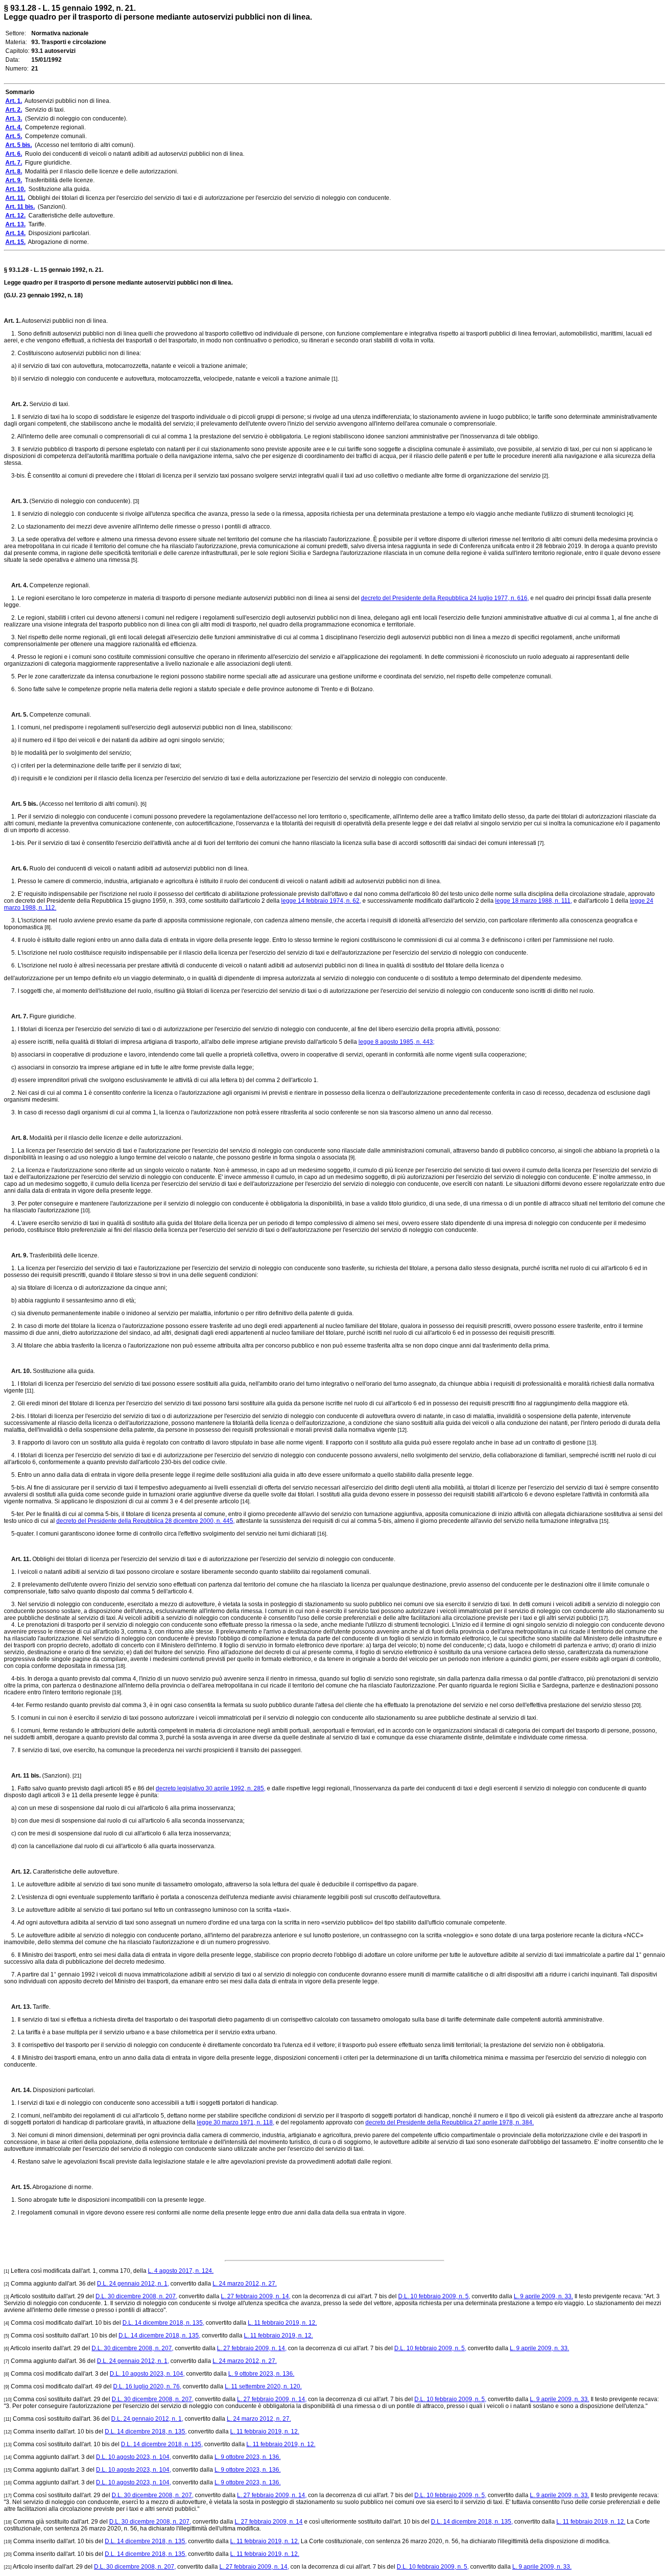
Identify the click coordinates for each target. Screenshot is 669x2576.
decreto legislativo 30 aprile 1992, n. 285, (211, 1788)
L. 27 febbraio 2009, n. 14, (256, 2296)
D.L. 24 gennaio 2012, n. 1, (133, 2284)
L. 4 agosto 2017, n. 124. (181, 2271)
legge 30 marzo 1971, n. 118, (236, 2122)
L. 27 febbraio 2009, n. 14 (269, 2522)
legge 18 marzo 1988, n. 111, (534, 901)
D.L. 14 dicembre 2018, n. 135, (163, 2323)
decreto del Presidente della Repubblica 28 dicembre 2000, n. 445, (145, 1521)
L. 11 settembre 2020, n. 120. (263, 2386)
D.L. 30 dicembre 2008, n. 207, (136, 2296)
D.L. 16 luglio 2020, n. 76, (147, 2386)
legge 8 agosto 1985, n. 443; (396, 1042)
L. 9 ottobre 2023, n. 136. (261, 2374)
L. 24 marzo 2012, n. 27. (245, 2284)
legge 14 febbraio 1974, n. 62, (321, 901)
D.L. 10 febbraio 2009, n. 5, (434, 2296)
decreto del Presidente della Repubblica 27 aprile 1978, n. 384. (450, 2122)
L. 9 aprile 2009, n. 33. (543, 2296)
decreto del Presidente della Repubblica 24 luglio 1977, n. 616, (445, 598)
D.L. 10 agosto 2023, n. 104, (147, 2374)
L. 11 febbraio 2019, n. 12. (282, 2323)
